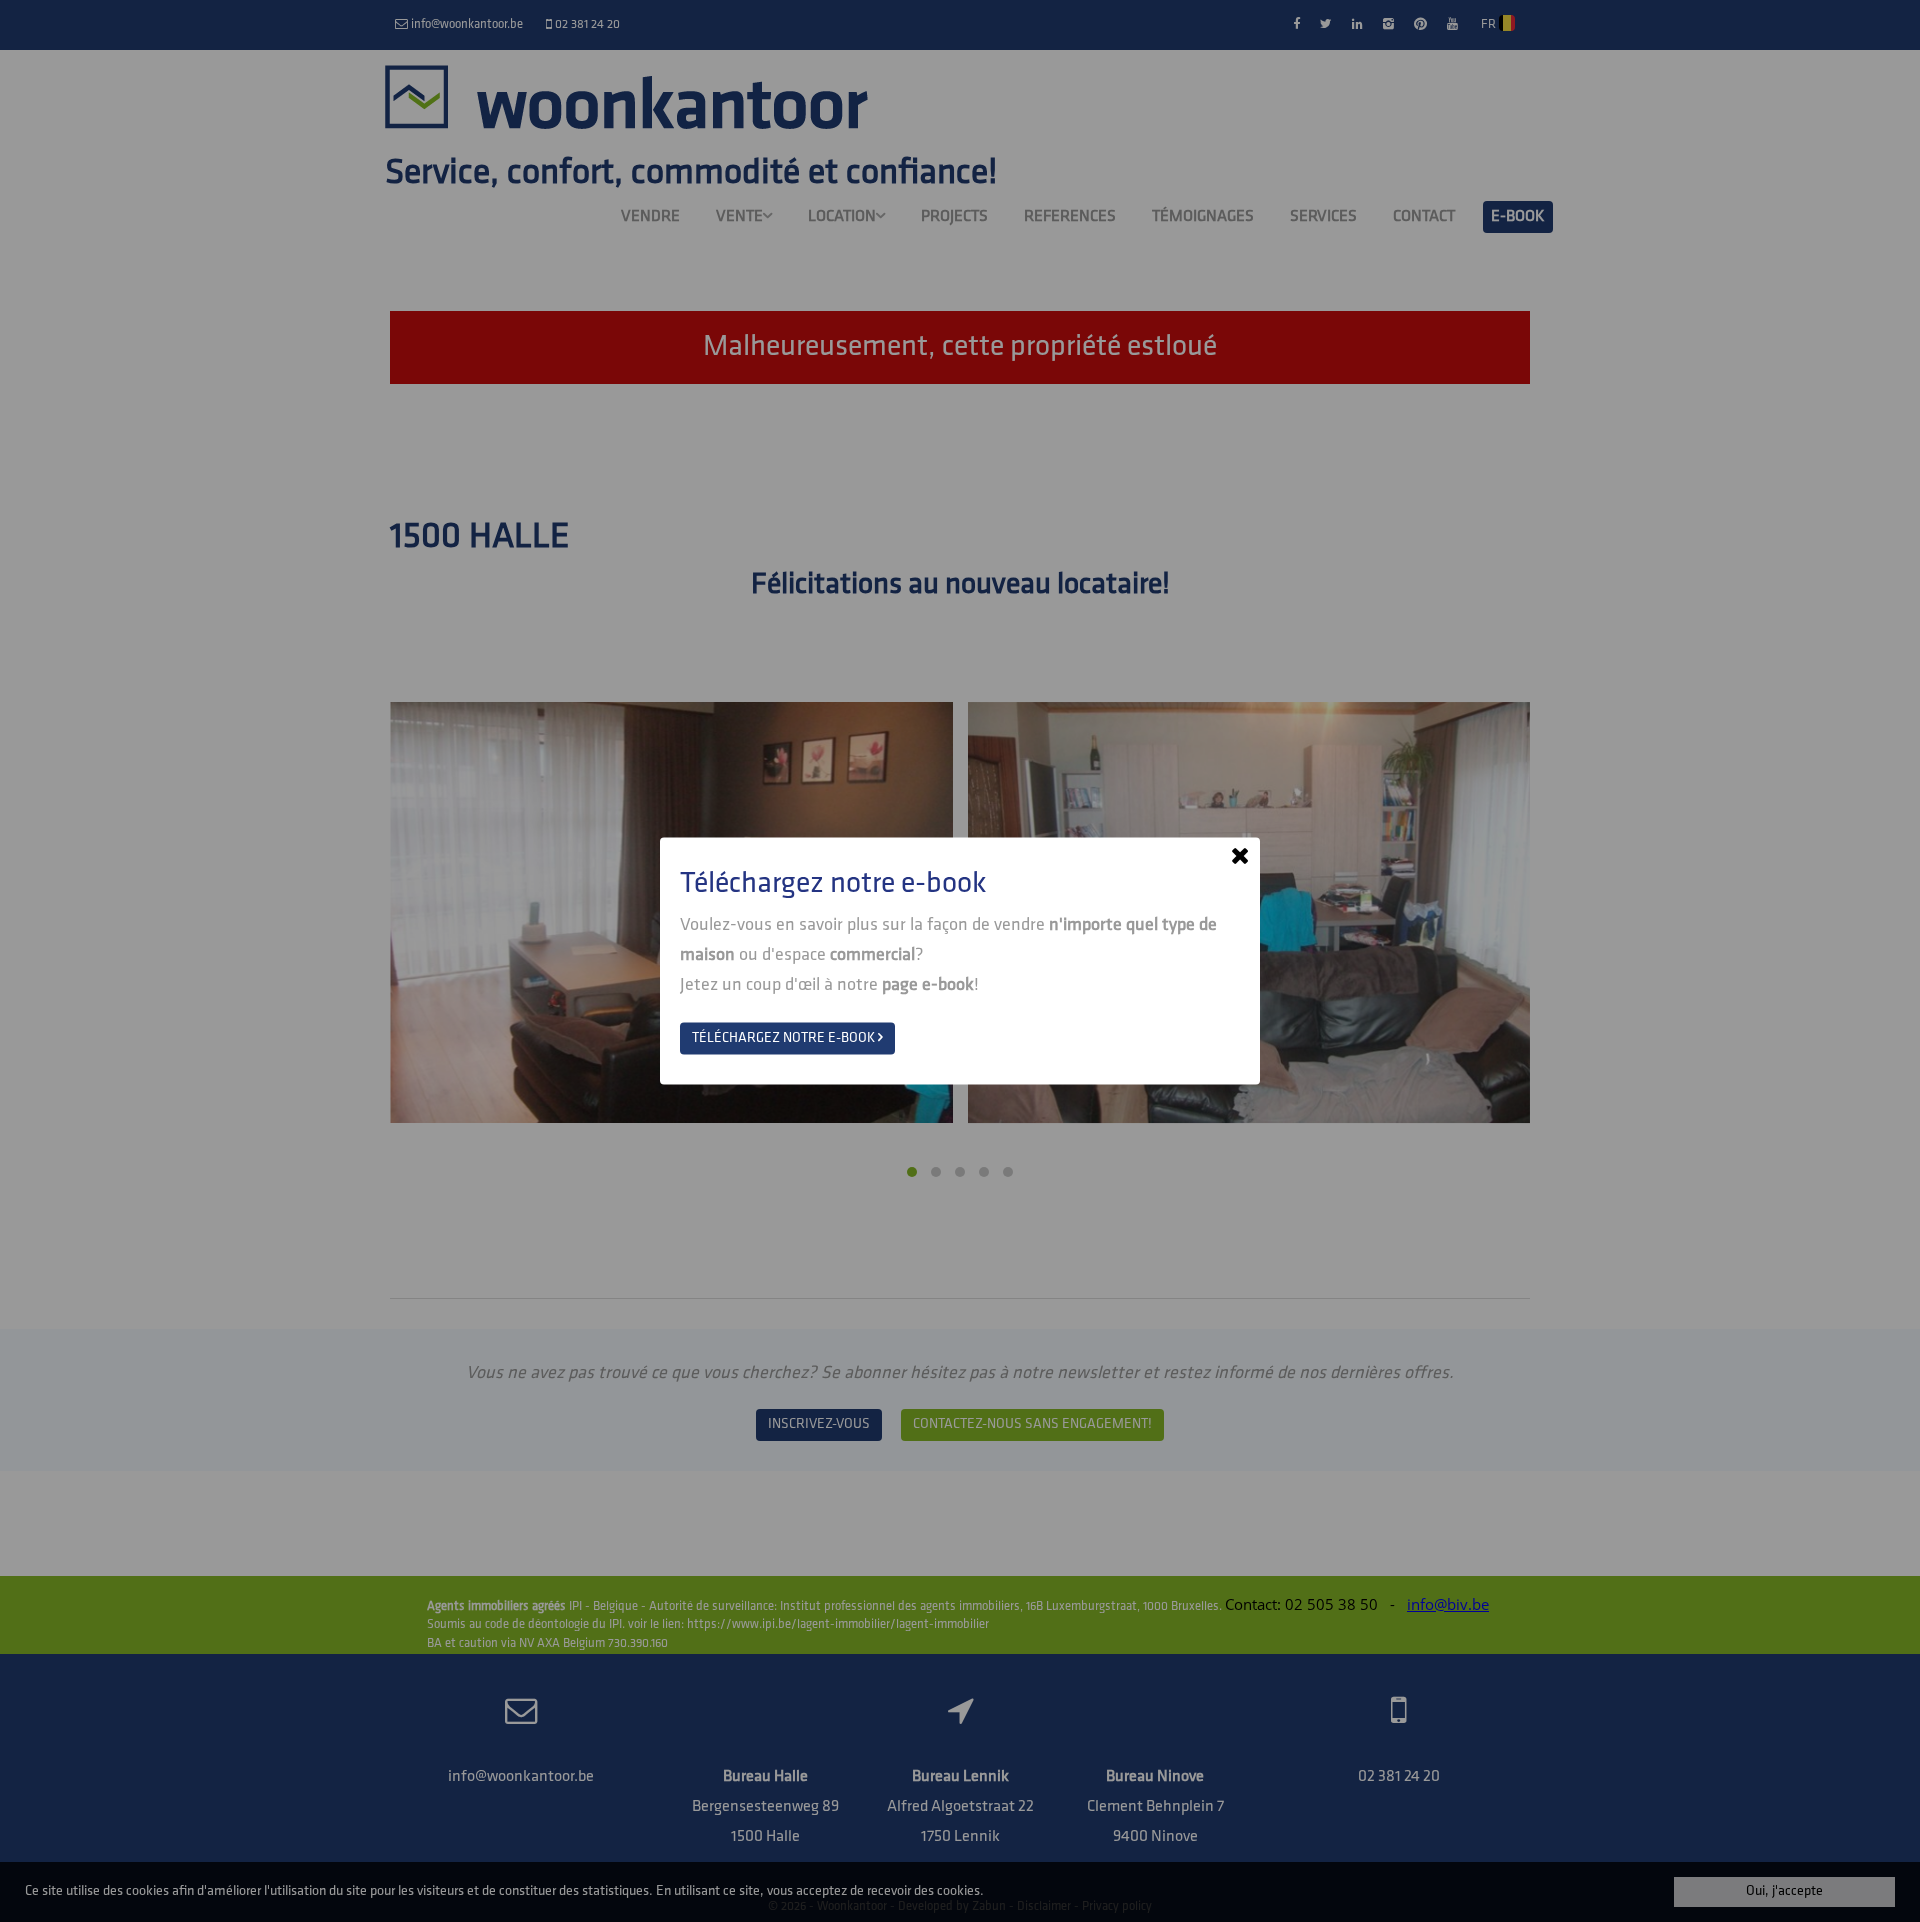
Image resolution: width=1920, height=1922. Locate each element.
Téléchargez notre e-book (785, 1038)
